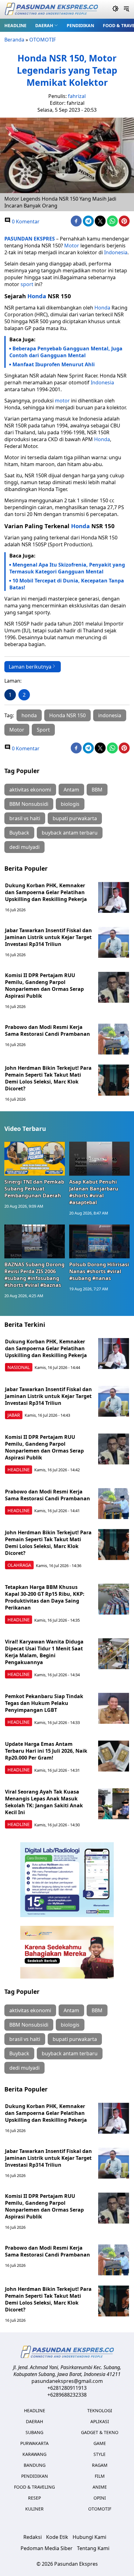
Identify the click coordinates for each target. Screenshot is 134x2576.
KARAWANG (34, 2454)
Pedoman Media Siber (47, 2548)
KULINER (34, 2509)
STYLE (100, 2454)
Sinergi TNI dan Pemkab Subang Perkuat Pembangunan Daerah (34, 1189)
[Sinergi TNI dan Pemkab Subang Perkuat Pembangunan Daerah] (35, 1159)
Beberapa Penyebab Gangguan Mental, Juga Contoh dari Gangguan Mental (66, 352)
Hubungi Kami (89, 2537)
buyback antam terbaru (70, 833)
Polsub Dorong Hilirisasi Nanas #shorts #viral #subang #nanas (99, 1271)
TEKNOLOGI (100, 2410)
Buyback (19, 833)
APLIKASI (100, 2421)
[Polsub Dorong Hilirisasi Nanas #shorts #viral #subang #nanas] (99, 1242)
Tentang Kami (93, 2548)
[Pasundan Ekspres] (51, 10)
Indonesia (116, 252)
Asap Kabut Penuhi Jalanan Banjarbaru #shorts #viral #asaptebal (94, 1192)
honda (29, 715)
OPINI (100, 2498)
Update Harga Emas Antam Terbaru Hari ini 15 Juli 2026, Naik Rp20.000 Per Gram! (46, 1751)
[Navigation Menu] (126, 9)
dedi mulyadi (24, 847)
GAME (100, 2443)
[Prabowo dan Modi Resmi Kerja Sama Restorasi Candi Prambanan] (114, 1039)
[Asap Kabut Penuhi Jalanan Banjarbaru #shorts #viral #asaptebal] (99, 1159)
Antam (71, 790)
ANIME (100, 2487)
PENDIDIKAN (80, 25)
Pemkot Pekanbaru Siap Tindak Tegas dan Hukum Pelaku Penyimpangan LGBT (44, 1703)
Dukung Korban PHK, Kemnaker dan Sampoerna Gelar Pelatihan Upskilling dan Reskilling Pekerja (46, 892)
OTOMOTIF (43, 40)
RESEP (34, 2498)
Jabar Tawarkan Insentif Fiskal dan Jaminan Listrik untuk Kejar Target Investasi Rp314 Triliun (48, 937)
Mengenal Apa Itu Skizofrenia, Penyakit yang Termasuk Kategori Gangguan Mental (67, 568)
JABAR (14, 1415)
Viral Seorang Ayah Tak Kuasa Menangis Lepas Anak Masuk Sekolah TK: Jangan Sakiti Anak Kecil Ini (44, 1802)
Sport (43, 730)
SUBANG (34, 2432)
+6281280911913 (67, 2388)
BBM (97, 790)
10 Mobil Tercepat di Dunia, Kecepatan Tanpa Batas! (67, 584)
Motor (72, 246)
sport (27, 284)
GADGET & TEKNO (100, 2432)
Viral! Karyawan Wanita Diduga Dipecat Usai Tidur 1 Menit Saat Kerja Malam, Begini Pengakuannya (44, 1652)
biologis (70, 804)
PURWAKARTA (34, 2443)
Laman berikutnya (30, 667)
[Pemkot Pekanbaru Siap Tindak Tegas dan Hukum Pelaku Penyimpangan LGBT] (114, 1708)
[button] (47, 25)
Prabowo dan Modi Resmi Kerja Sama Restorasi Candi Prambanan (48, 1030)
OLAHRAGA (19, 1565)
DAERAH (44, 25)
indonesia (110, 715)
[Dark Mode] (115, 9)
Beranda (14, 40)
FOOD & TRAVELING (34, 2487)
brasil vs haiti (25, 818)
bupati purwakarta (75, 818)
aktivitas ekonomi (30, 790)
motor (62, 401)
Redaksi (33, 2537)
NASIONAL (19, 1367)
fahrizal (77, 96)
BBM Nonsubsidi (29, 804)
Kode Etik (57, 2537)
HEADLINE (15, 25)
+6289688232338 (67, 2395)
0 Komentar (25, 222)
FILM (100, 2476)
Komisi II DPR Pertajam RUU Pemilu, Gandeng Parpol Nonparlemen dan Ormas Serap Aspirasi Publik (44, 986)
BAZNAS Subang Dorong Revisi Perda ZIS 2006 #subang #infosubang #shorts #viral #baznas (34, 1275)
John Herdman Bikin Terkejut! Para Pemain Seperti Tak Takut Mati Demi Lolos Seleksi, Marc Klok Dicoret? (48, 1078)
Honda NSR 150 (67, 715)
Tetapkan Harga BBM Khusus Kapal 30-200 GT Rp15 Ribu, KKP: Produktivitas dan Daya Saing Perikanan (45, 1597)
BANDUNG (35, 2465)
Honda (37, 296)
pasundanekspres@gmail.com (67, 2381)
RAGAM (100, 2465)
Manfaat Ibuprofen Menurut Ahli (54, 364)
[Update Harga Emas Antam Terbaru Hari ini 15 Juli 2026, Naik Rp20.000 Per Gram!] (114, 1756)
